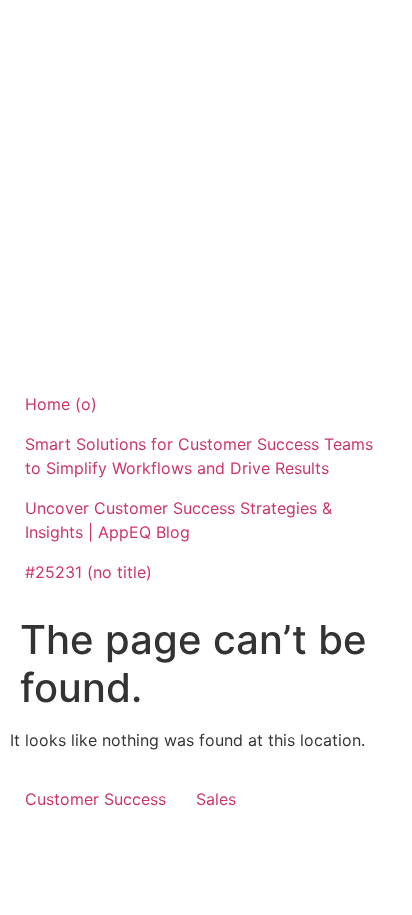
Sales (216, 799)
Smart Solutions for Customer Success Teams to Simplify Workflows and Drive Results (199, 456)
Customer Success (95, 799)
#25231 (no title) (88, 572)
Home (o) (61, 404)
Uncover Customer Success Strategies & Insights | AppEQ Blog (178, 520)
